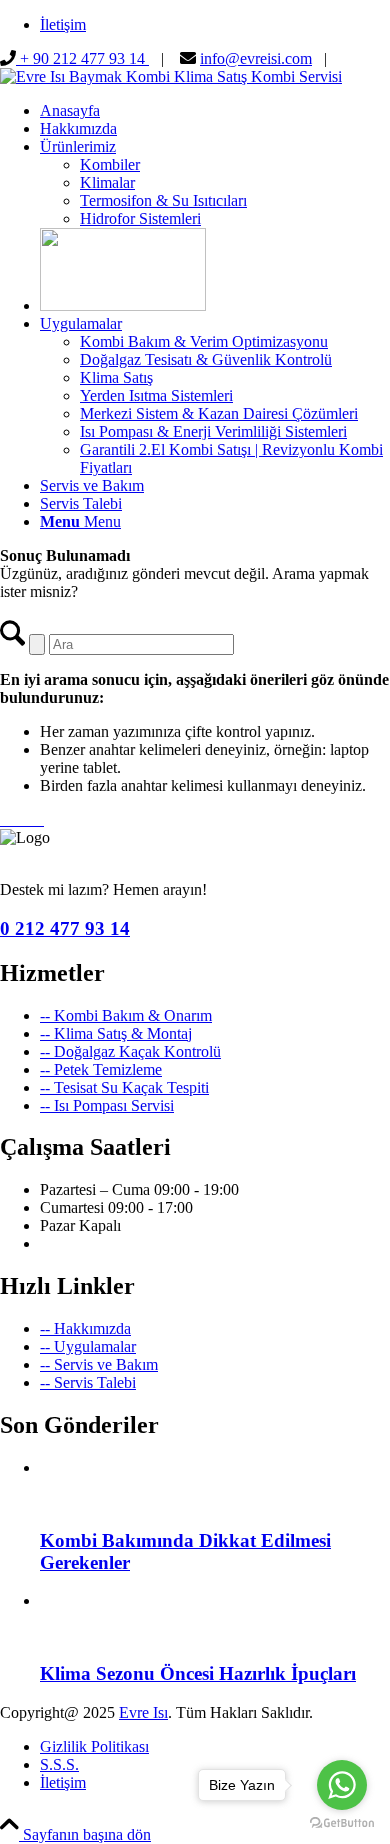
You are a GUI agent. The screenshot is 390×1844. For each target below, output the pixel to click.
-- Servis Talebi (88, 1382)
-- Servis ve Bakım (99, 1364)
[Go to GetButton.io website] (342, 1823)
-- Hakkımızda (85, 1328)
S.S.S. (59, 1764)
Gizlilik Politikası (94, 1746)
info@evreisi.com (256, 58)
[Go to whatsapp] (342, 1785)
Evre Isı (143, 1712)
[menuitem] (215, 25)
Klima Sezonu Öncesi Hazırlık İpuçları (198, 1673)
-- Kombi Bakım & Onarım (126, 1015)
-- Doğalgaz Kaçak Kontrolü (130, 1051)
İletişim (63, 24)
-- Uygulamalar (88, 1346)
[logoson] (171, 76)
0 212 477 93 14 (65, 928)
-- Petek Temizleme (101, 1069)
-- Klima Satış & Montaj (116, 1033)
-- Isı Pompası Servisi (107, 1105)
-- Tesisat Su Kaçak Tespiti (124, 1087)
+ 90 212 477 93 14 (82, 58)
